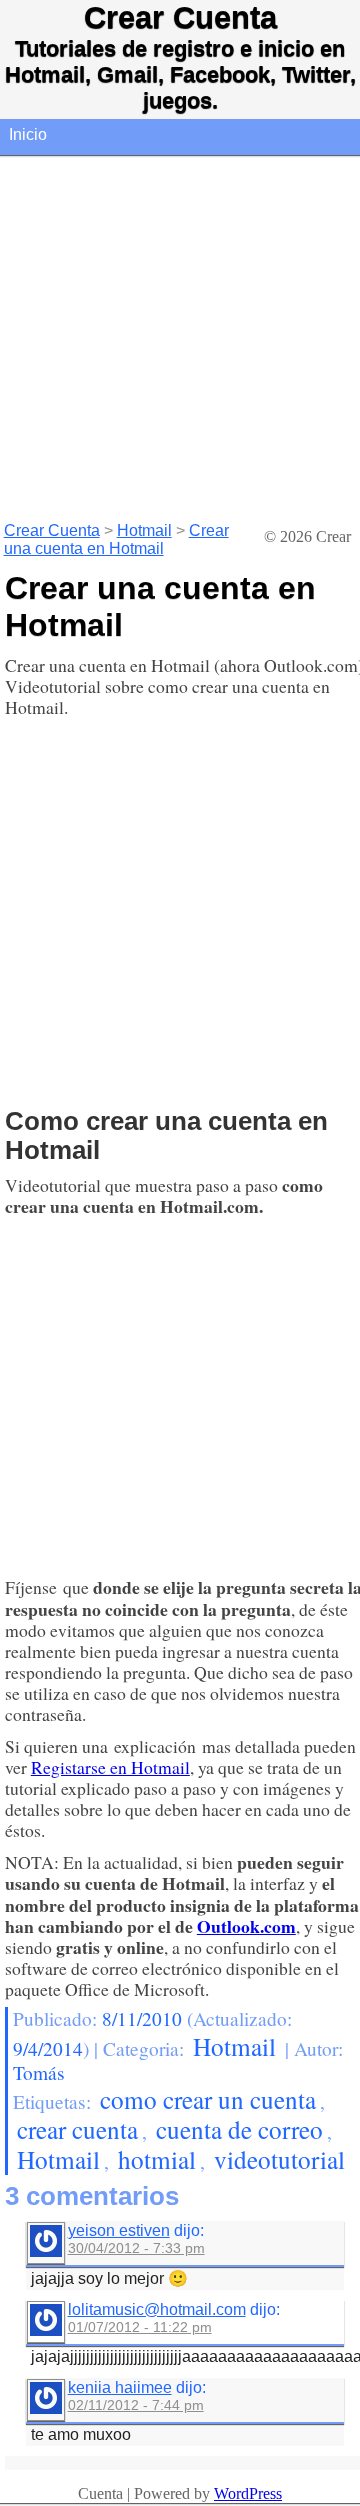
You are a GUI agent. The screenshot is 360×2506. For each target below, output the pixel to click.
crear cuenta (77, 2129)
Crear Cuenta (180, 17)
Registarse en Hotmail (110, 1767)
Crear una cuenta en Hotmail (116, 539)
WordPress (248, 2493)
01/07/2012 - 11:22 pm (140, 2327)
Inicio (28, 134)
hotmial (157, 2159)
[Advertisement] (180, 338)
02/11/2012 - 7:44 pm (136, 2405)
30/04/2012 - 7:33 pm (136, 2248)
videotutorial (279, 2159)
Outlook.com (246, 1926)
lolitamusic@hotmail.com (157, 2309)
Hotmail (144, 530)
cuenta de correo (239, 2129)
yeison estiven (119, 2230)
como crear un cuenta (208, 2099)
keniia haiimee (120, 2387)
